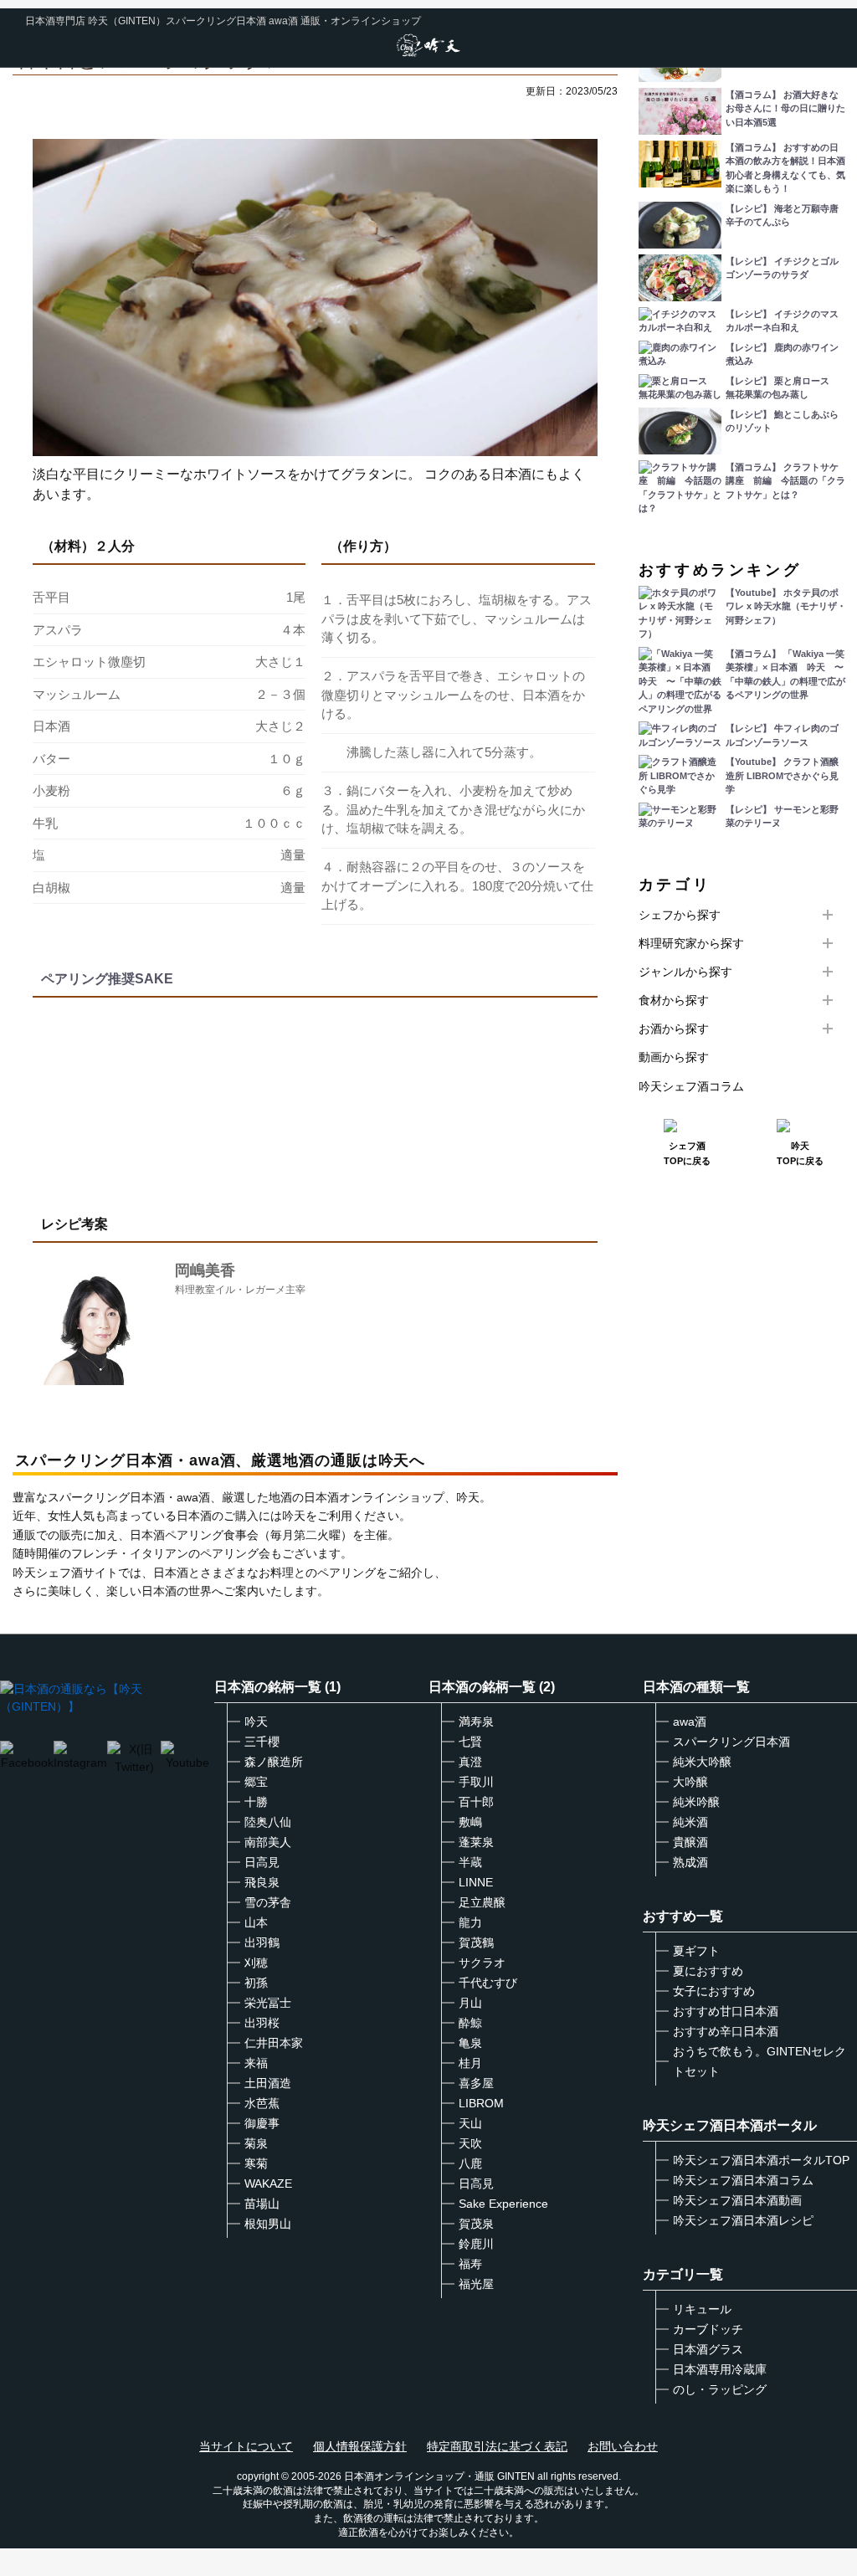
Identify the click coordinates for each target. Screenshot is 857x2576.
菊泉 (256, 2143)
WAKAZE (268, 2183)
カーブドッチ (708, 2329)
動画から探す (674, 1057)
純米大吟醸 (702, 1762)
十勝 (256, 1802)
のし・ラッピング (720, 2389)
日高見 (262, 1862)
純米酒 (690, 1822)
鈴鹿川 (476, 2244)
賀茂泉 (476, 2224)
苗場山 (262, 2204)
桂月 (470, 2063)
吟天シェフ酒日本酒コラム (743, 2180)
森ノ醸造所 (274, 1762)
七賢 (470, 1742)
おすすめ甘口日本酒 (726, 2011)
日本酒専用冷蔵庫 (720, 2369)
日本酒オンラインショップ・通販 (419, 2476)
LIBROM (481, 2103)
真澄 (470, 1762)
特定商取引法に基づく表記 (497, 2446)
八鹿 (470, 2163)
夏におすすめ (708, 1971)
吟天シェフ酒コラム (691, 1086)
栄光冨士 (268, 2003)
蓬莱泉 (476, 1842)
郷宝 (256, 1782)
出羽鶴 (262, 1942)
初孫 (256, 1983)
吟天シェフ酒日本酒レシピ (743, 2220)
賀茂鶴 (476, 1942)
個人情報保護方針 (360, 2446)
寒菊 (256, 2163)
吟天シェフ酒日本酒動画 (737, 2200)
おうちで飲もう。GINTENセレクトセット (759, 2061)
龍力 (470, 1922)
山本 (256, 1922)
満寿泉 (476, 1722)
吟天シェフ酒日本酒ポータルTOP (761, 2160)
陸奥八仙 (268, 1822)
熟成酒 (690, 1862)
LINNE (476, 1882)
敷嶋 (470, 1822)
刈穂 (256, 1963)
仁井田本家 (274, 2043)
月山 (470, 2003)
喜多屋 (476, 2083)
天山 (470, 2123)
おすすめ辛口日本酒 (726, 2031)
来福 (256, 2063)
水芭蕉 (262, 2103)
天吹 (470, 2143)
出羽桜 (262, 2023)
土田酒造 (268, 2083)
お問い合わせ (623, 2446)
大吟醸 (690, 1782)
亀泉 (470, 2043)
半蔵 (470, 1862)
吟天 (256, 1722)
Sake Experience (503, 2204)
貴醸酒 (690, 1842)
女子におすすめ (714, 1991)
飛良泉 (262, 1882)
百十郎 (476, 1802)
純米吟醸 (696, 1802)
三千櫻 (262, 1742)
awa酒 (690, 1722)
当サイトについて (246, 2446)
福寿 (470, 2264)
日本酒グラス (708, 2349)
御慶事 (262, 2123)
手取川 (476, 1782)
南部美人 (268, 1842)
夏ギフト (696, 1951)
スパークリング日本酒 (731, 1742)
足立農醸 (482, 1902)
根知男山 (268, 2224)
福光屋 (476, 2284)
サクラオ (482, 1963)
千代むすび (488, 1983)
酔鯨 (470, 2023)
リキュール (702, 2309)
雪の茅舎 (268, 1902)
